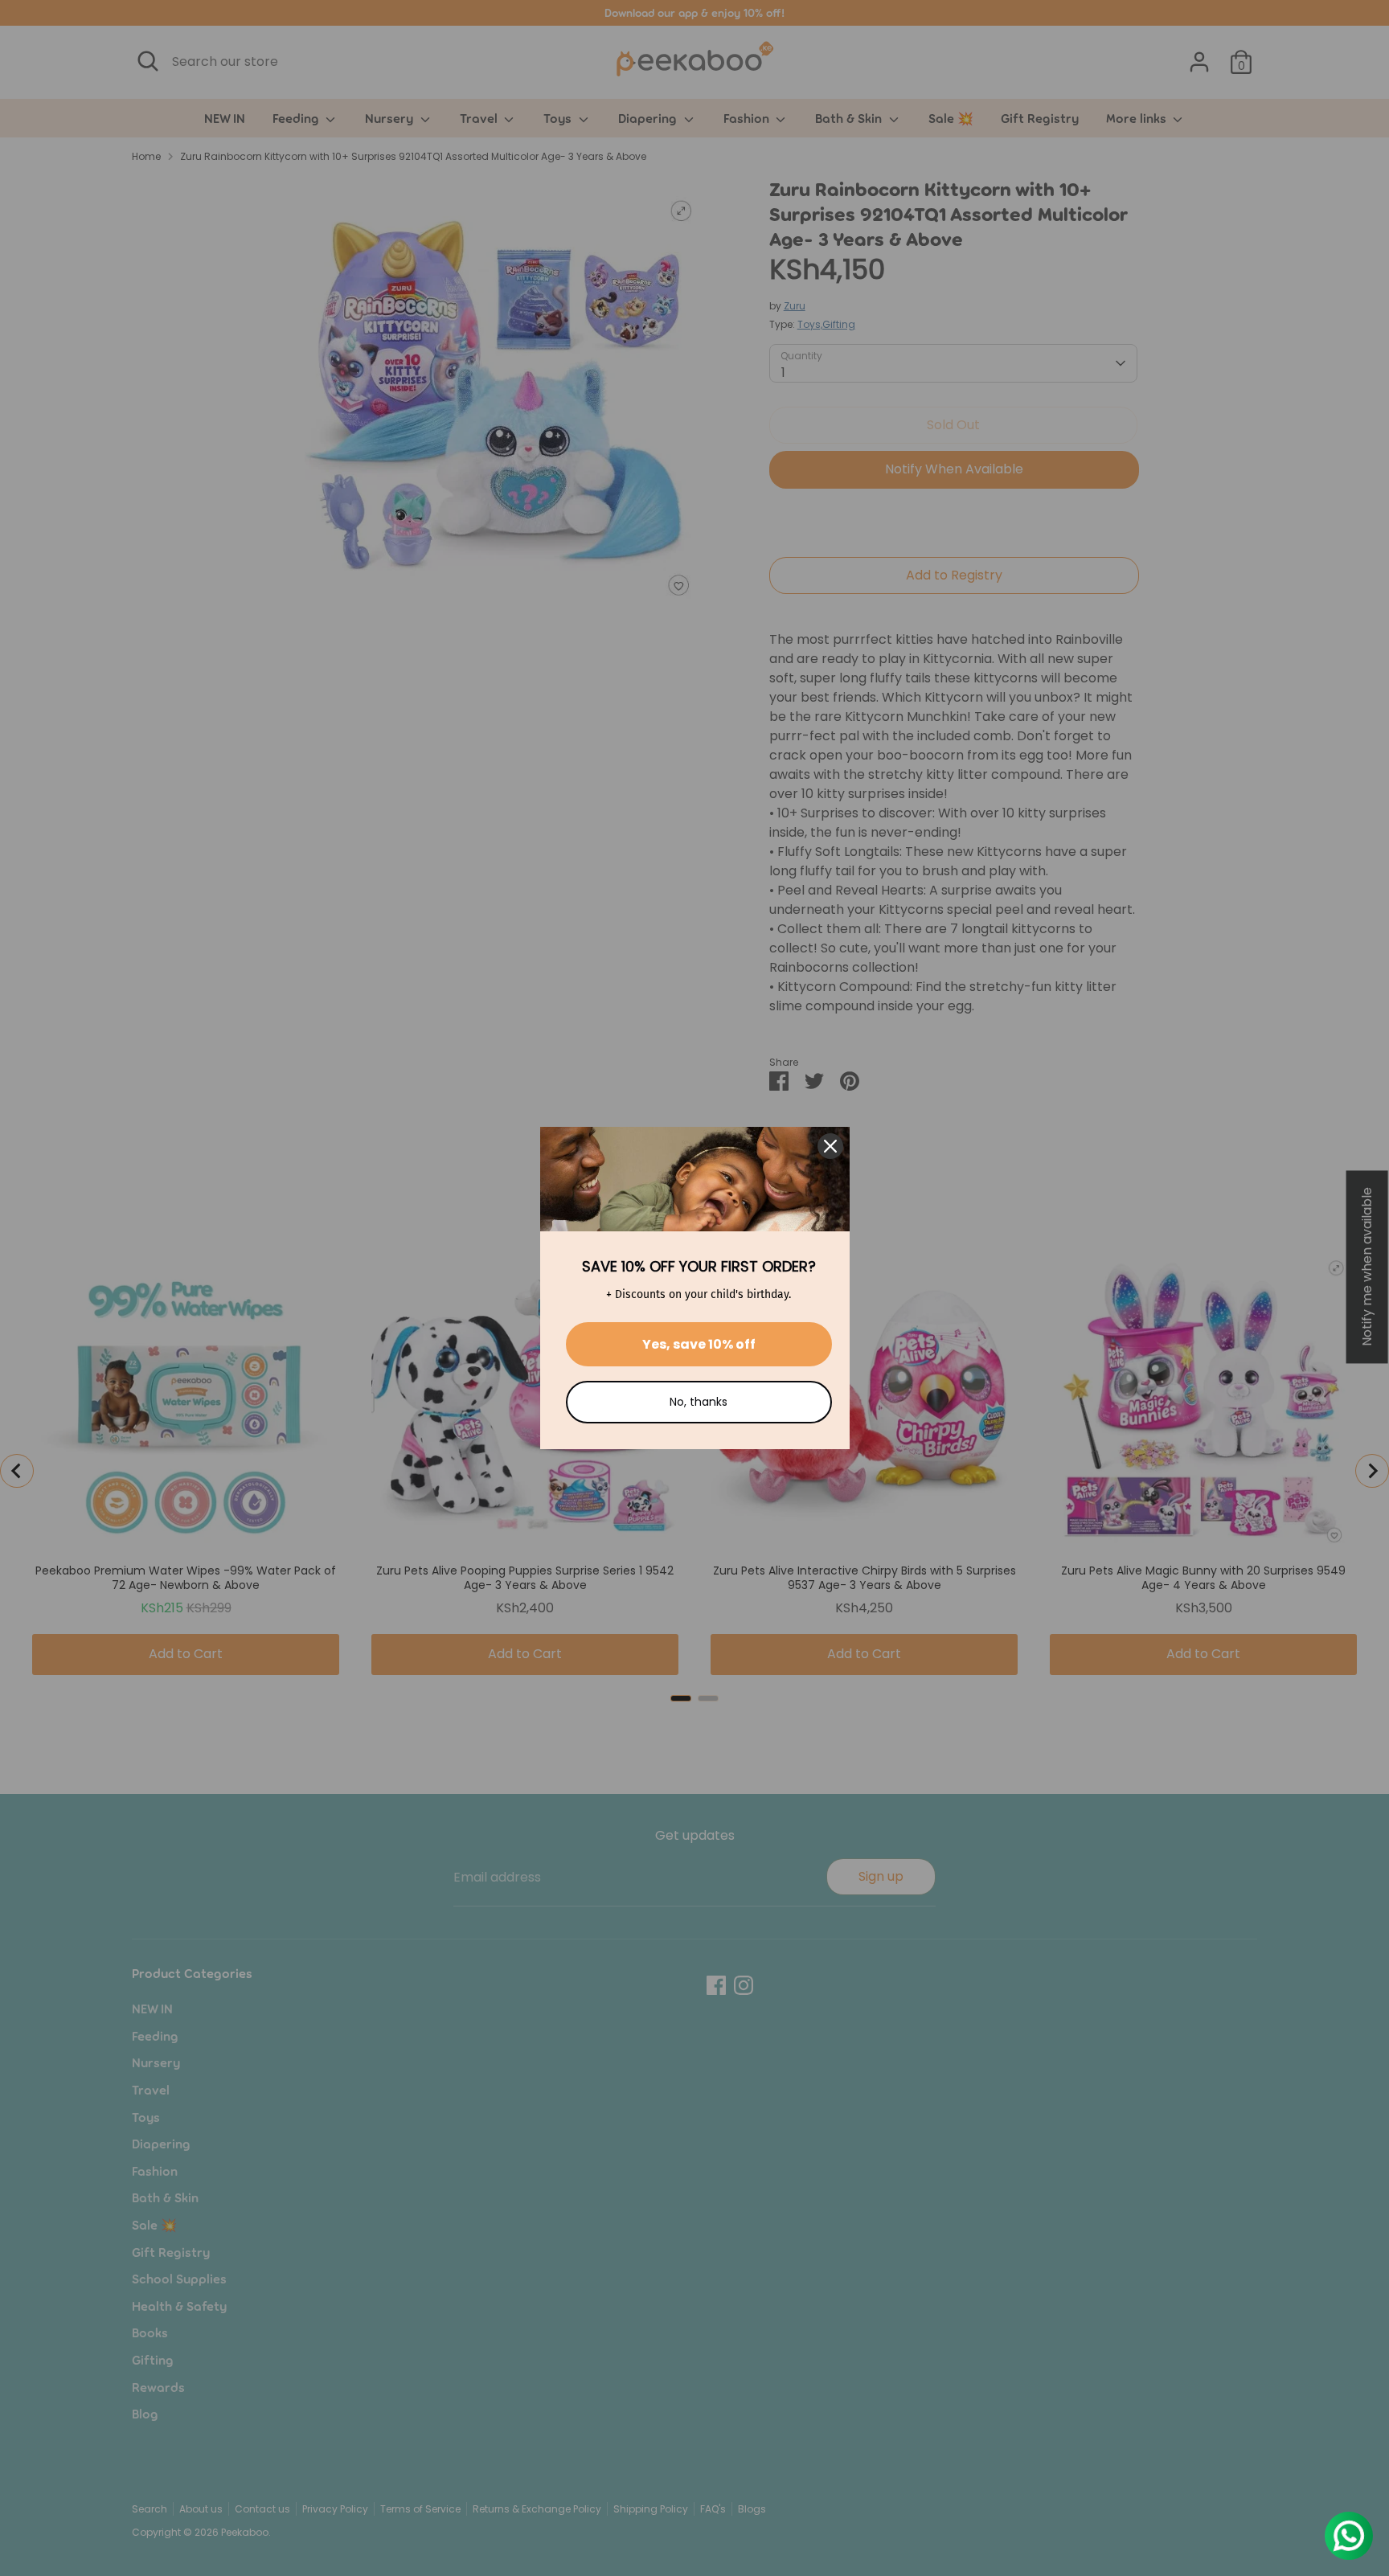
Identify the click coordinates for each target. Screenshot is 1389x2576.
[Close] (830, 1146)
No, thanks (699, 1402)
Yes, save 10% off (699, 1344)
